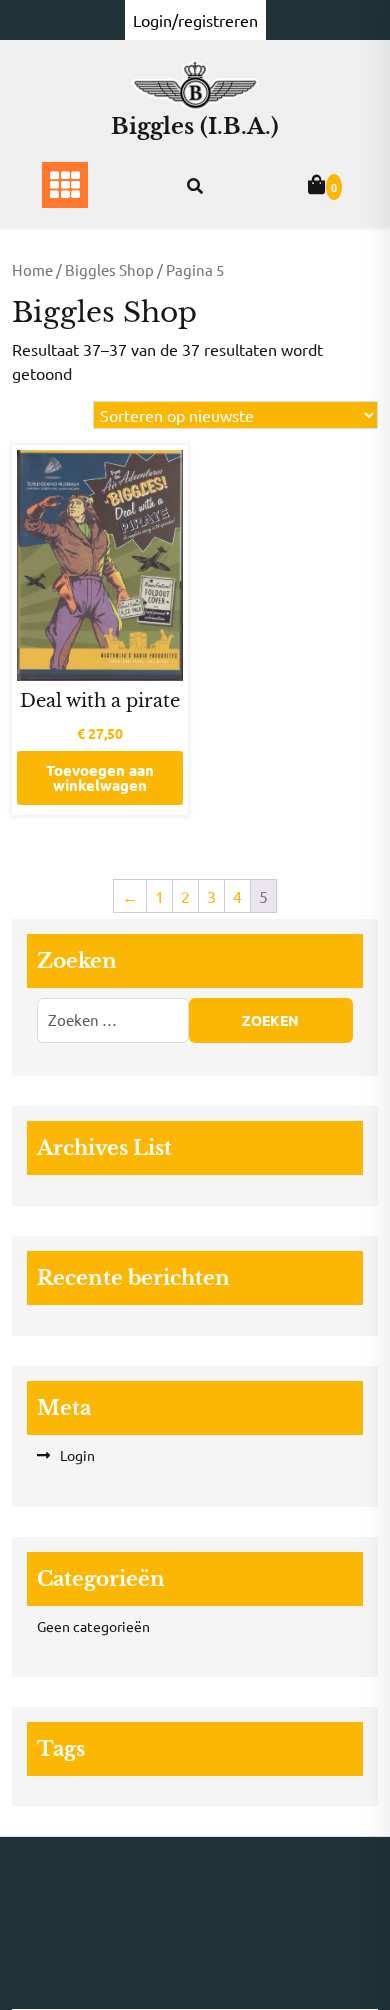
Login (77, 1455)
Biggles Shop (109, 269)
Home (32, 269)
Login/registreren (195, 20)
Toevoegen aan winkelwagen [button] (100, 777)
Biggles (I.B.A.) (195, 126)
